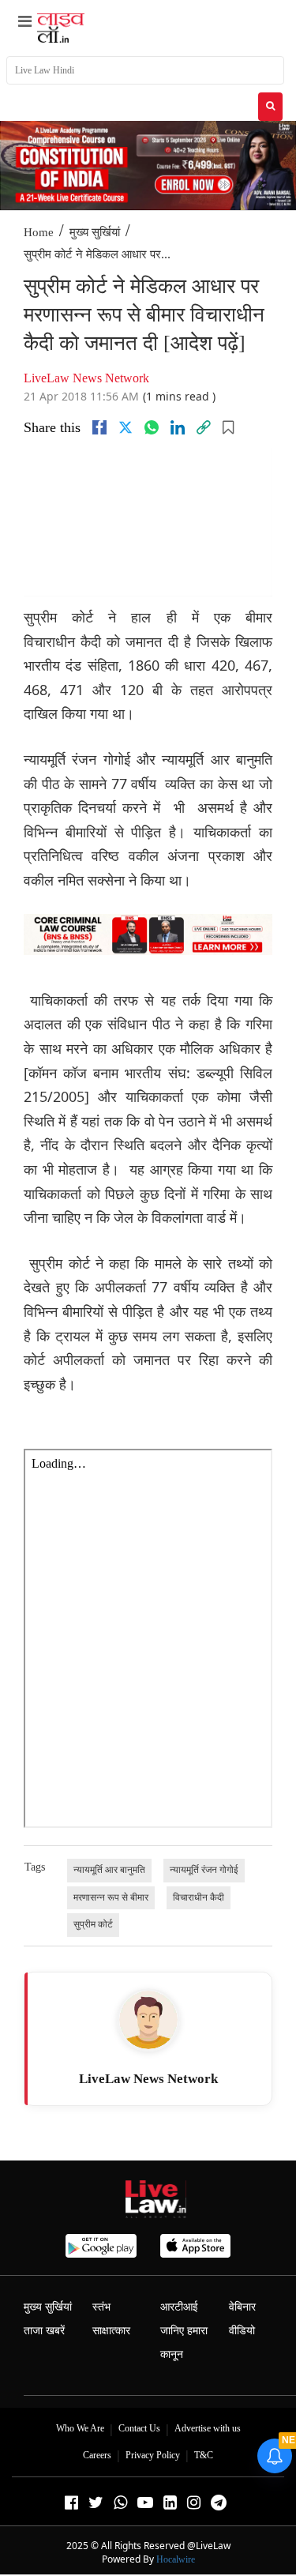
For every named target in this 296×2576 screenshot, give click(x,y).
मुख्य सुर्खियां (95, 232)
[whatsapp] (152, 427)
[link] (204, 427)
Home (39, 232)
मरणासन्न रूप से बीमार (111, 1897)
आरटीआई (179, 2307)
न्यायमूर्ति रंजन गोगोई (204, 1870)
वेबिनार (242, 2307)
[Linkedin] (178, 427)
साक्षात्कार (111, 2331)
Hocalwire (176, 2559)
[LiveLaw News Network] (148, 2020)
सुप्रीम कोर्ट (93, 1924)
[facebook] (99, 427)
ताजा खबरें (44, 2331)
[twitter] (126, 427)
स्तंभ (101, 2307)
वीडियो (242, 2331)
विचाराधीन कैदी (199, 1897)
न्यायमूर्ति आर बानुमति (109, 1870)
